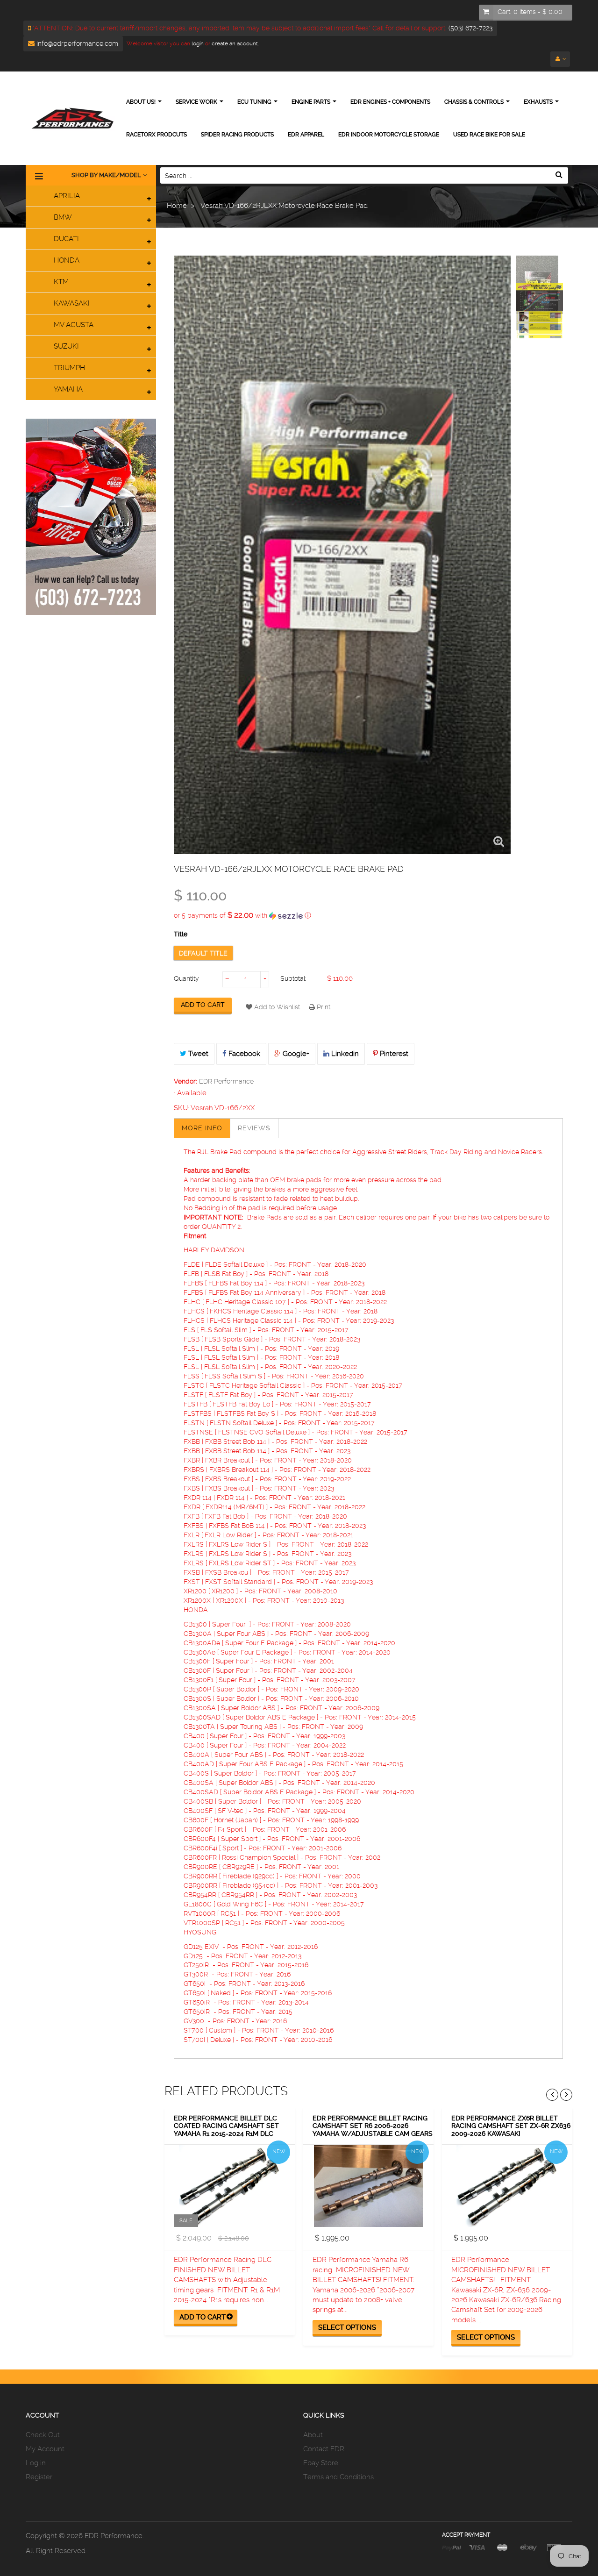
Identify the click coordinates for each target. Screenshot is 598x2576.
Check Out (43, 2435)
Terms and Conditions (338, 2477)
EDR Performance (226, 1081)
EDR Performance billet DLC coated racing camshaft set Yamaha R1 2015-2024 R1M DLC (226, 2126)
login (197, 43)
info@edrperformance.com (76, 43)
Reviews (254, 1128)
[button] (368, 915)
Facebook (243, 1054)
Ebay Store (321, 2463)
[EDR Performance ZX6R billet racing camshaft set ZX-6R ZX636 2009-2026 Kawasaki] (507, 2186)
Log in (36, 2463)
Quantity (186, 978)
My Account (45, 2449)
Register (39, 2477)
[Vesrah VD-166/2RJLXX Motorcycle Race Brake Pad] (540, 299)
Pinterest (393, 1054)
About (313, 2435)
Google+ (295, 1054)
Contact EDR (324, 2449)
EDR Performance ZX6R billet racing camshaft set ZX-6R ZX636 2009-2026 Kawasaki (511, 2126)
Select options (347, 2327)
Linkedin (344, 1054)
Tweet (197, 1054)
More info (202, 1128)
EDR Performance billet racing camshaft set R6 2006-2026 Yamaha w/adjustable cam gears (373, 2126)
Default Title (203, 953)
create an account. (235, 43)
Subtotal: (293, 978)
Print (323, 1007)
